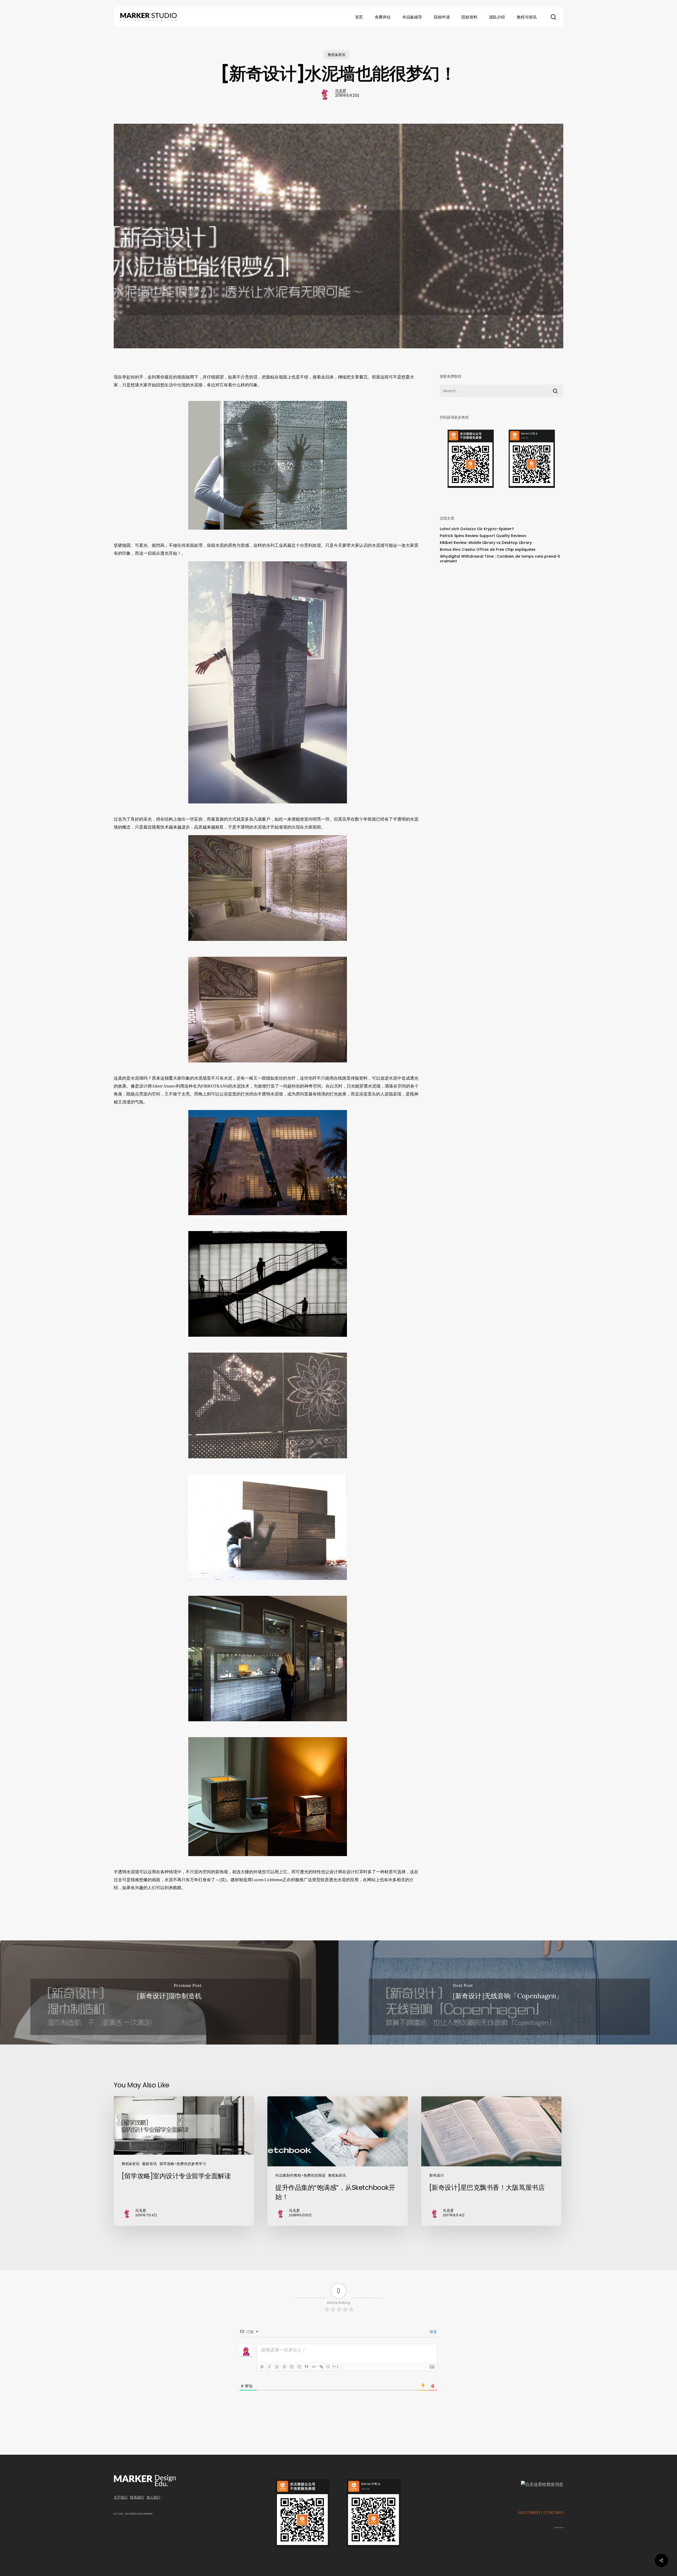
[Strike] (284, 2367)
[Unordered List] (299, 2367)
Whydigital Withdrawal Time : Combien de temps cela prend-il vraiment (500, 559)
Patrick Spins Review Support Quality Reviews (483, 536)
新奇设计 (437, 2175)
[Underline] (277, 2367)
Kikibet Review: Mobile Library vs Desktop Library (486, 543)
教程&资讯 (337, 55)
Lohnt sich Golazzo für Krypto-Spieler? (477, 529)
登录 (433, 2332)
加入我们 (153, 2497)
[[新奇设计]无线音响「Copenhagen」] (508, 1992)
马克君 (341, 91)
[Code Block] (314, 2367)
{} (328, 2366)
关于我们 (121, 2497)
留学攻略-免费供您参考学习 (183, 2164)
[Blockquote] (307, 2367)
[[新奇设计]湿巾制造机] (169, 1992)
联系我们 (137, 2497)
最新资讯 (149, 2164)
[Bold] (262, 2367)
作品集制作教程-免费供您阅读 (300, 2175)
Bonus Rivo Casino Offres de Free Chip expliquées (488, 549)
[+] (336, 2366)
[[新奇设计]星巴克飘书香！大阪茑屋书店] (491, 2161)
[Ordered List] (292, 2367)
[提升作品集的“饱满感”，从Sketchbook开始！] (337, 2161)
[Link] (321, 2367)
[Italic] (269, 2367)
